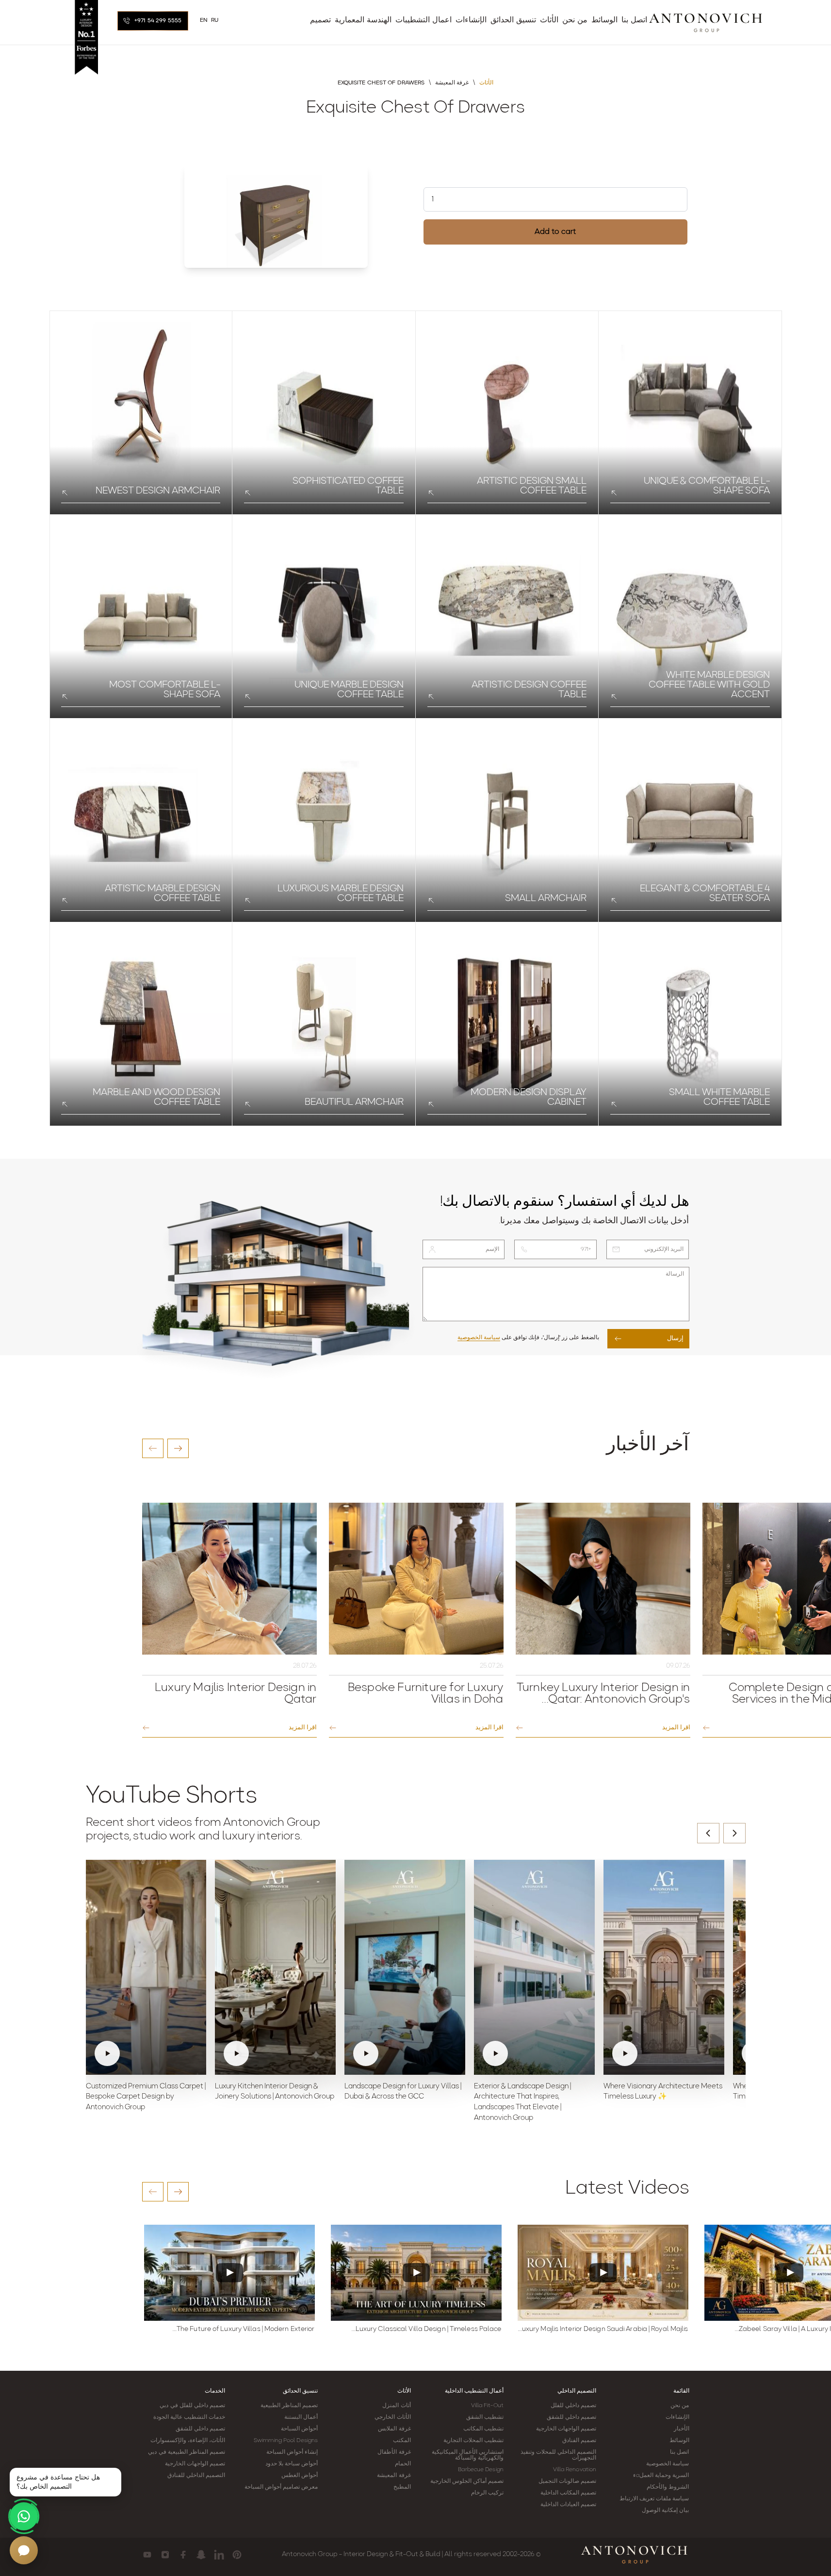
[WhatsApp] (24, 2516)
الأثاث (404, 2391)
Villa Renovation (575, 2470)
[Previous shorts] (708, 1833)
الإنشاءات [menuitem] (471, 20)
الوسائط (679, 2441)
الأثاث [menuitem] (549, 20)
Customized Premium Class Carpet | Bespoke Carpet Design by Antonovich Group (146, 2097)
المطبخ (402, 2487)
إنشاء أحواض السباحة (292, 2452)
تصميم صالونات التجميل (567, 2481)
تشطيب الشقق (485, 2417)
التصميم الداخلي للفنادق (196, 2476)
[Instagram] (165, 2555)
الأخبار (682, 2429)
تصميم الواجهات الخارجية (566, 2429)
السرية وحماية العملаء (661, 2476)
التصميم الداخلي (577, 2391)
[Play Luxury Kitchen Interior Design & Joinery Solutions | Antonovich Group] (275, 1967)
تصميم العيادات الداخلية (568, 2505)
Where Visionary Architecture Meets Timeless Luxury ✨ (663, 2092)
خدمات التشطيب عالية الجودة (189, 2417)
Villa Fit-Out (487, 2406)
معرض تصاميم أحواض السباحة (281, 2487)
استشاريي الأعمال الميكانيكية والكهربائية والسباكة (468, 2455)
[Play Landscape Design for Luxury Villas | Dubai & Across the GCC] (405, 1967)
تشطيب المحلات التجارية (473, 2441)
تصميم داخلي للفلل (573, 2406)
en (204, 20)
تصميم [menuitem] (320, 20)
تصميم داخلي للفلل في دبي (192, 2406)
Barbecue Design (481, 2470)
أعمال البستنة (301, 2417)
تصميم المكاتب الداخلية (568, 2493)
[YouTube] (147, 2555)
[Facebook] (183, 2555)
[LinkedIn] (219, 2555)
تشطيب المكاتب (483, 2429)
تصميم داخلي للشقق (571, 2417)
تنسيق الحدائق (300, 2391)
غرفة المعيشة (394, 2476)
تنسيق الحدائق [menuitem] (513, 20)
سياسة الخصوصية (479, 1338)
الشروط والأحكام (668, 2487)
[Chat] (24, 2550)
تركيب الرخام (487, 2493)
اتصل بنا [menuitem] (634, 20)
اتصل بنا (679, 2452)
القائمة (681, 2391)
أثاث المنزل (396, 2406)
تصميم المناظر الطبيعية (289, 2406)
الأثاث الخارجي (392, 2417)
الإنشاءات (677, 2417)
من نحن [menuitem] (575, 20)
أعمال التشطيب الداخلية (474, 2391)
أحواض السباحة (299, 2429)
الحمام (403, 2464)
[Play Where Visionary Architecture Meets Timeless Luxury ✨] (664, 1967)
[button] (153, 1448)
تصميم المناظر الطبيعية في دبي (186, 2452)
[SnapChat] (201, 2555)
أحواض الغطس (300, 2476)
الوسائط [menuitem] (604, 20)
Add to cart (555, 232)
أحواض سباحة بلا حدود (292, 2464)
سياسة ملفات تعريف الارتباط (654, 2499)
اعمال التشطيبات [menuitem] (424, 20)
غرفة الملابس (394, 2429)
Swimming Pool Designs (286, 2441)
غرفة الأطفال (394, 2452)
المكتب (402, 2441)
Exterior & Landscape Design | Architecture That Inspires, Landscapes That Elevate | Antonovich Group (522, 2102)
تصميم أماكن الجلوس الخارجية (467, 2481)
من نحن (680, 2406)
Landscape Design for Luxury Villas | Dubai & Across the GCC (403, 2092)
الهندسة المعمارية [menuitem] (363, 20)
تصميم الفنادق (579, 2441)
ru (215, 20)
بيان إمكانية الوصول (665, 2510)
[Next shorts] (734, 1833)
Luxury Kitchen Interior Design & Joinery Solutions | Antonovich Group (275, 2092)
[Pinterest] (237, 2555)
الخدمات (215, 2391)
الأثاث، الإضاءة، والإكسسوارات (188, 2441)
